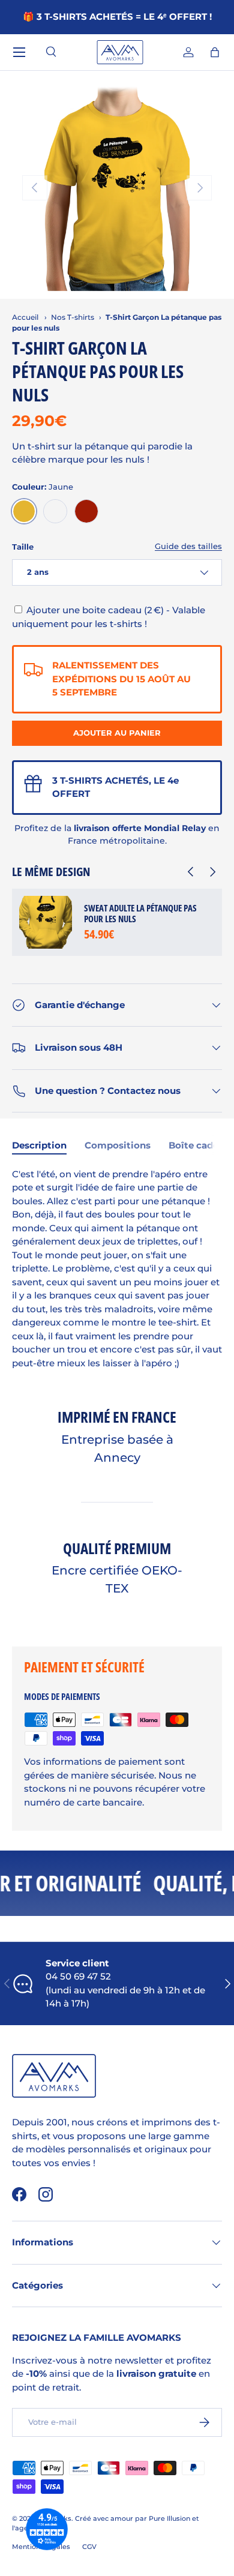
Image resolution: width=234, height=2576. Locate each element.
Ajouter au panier (117, 733)
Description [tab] (39, 1145)
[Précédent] (190, 872)
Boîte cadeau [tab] (199, 1145)
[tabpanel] (117, 1269)
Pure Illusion (169, 2518)
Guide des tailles (188, 546)
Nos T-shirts (73, 317)
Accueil (25, 317)
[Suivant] (211, 872)
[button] (215, 52)
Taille (23, 547)
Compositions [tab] (118, 1145)
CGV (89, 2547)
